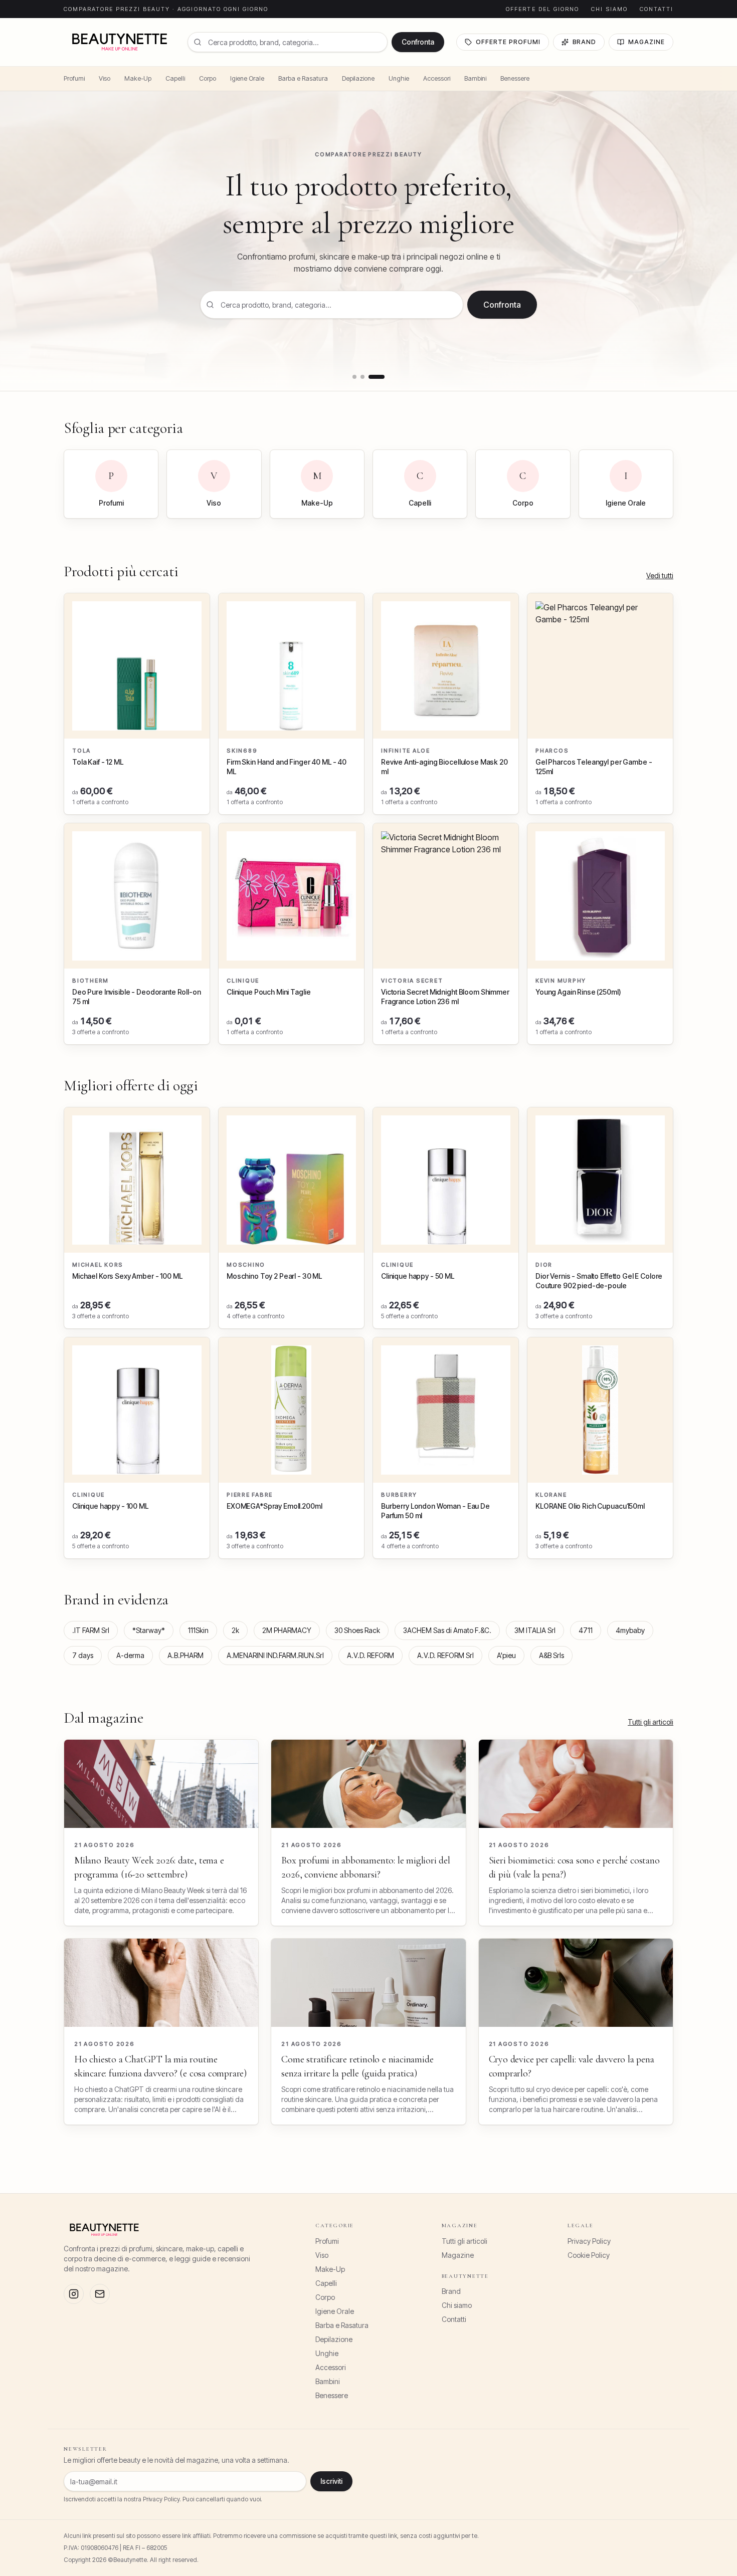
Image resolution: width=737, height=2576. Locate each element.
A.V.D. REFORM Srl (445, 1655)
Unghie (399, 78)
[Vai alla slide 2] (362, 377)
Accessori (437, 78)
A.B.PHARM (186, 1655)
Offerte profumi (508, 42)
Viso (105, 78)
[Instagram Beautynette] (74, 2294)
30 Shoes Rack (357, 1630)
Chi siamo (609, 9)
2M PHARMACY (287, 1630)
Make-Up (138, 78)
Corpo (208, 78)
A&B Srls (551, 1655)
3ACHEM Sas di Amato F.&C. (447, 1630)
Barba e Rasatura (303, 78)
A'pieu (506, 1655)
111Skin (198, 1630)
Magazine (647, 42)
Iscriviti (331, 2481)
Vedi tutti (660, 575)
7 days (83, 1655)
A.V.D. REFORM (371, 1655)
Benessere (515, 78)
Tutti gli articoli (651, 1722)
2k (235, 1630)
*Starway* (149, 1630)
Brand (585, 42)
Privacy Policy (589, 2241)
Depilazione (358, 78)
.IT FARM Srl (91, 1630)
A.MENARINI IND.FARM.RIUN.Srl (275, 1655)
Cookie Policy (589, 2255)
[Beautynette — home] (120, 42)
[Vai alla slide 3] (377, 377)
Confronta (418, 42)
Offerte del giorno (542, 9)
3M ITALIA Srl (535, 1630)
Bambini (475, 78)
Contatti (657, 9)
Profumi (74, 78)
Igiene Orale (247, 78)
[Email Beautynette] (100, 2294)
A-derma (130, 1655)
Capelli (175, 78)
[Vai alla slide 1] (354, 377)
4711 (586, 1630)
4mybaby (630, 1630)
